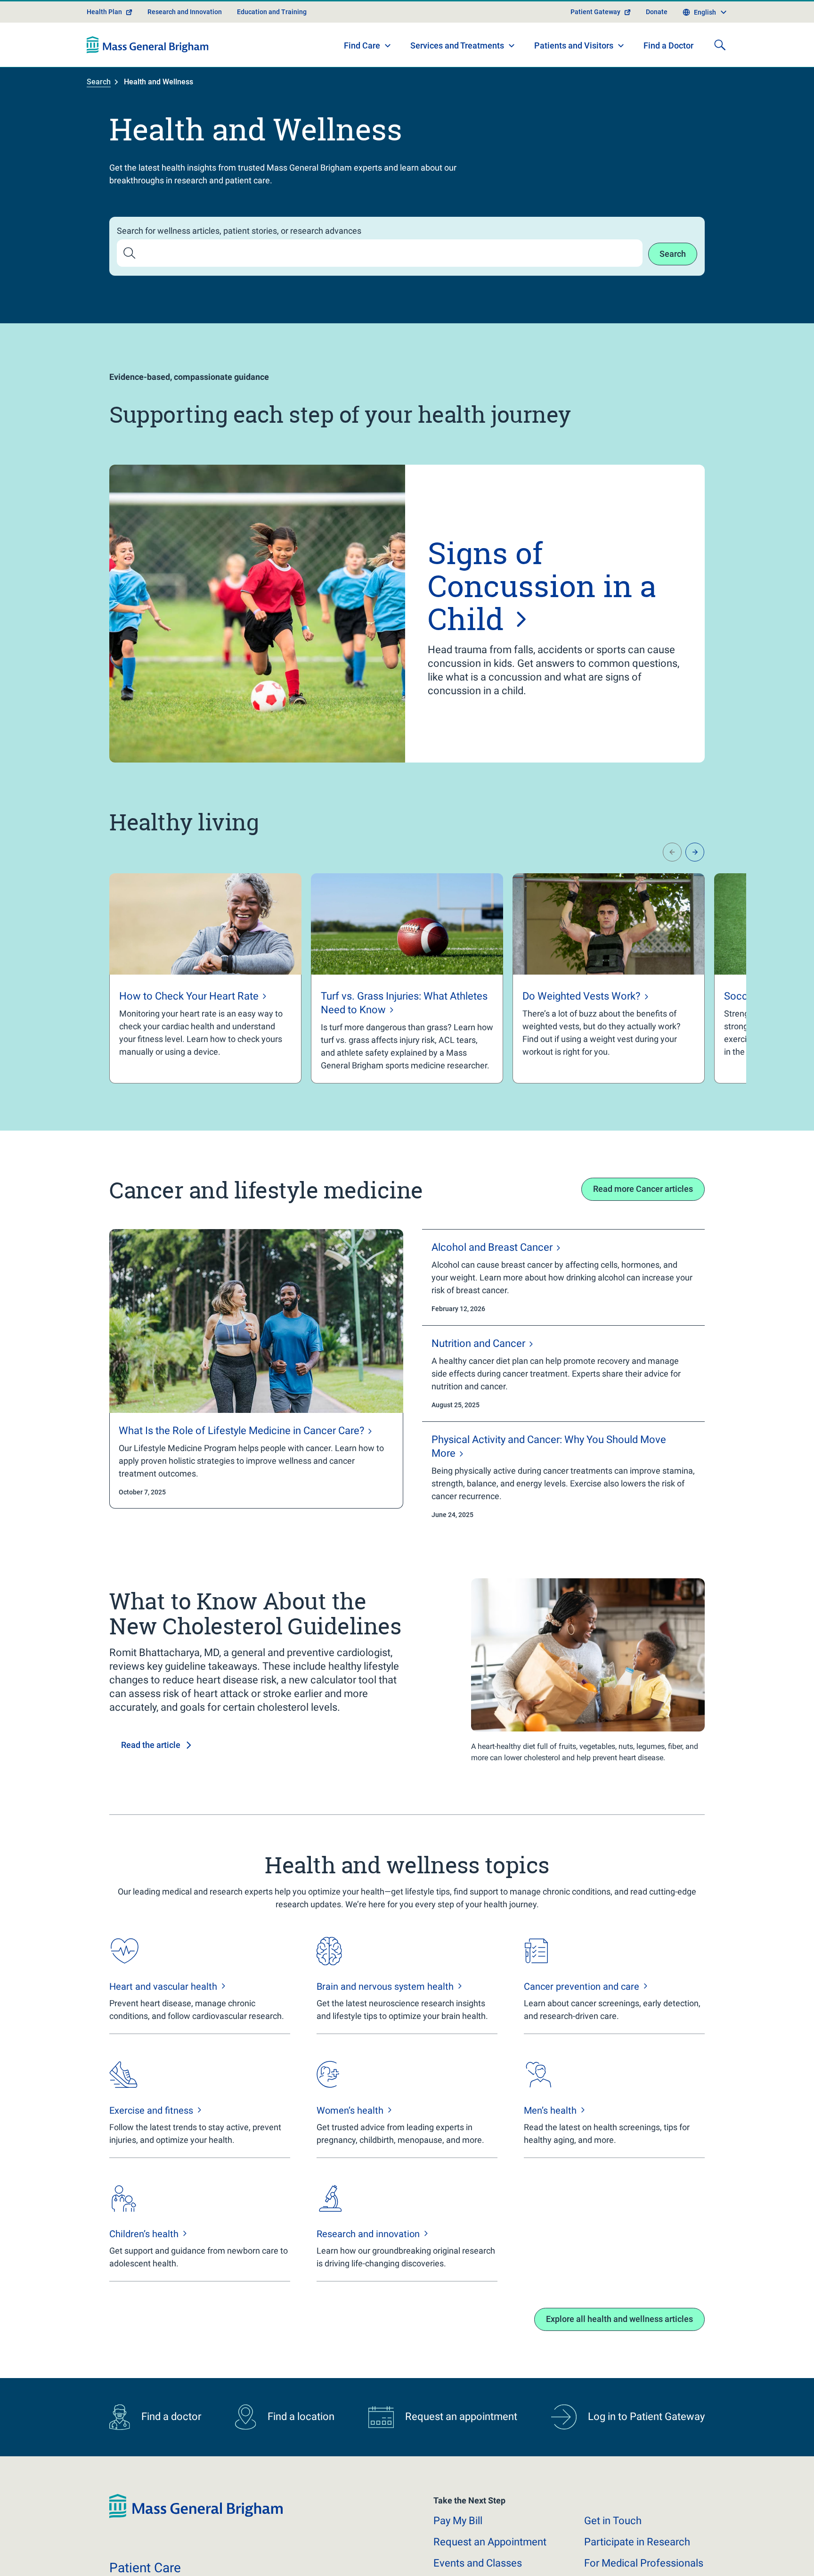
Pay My (458, 2521)
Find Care (362, 45)
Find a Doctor (668, 45)
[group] (205, 978)
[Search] (720, 45)
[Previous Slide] (672, 852)
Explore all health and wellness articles (619, 2319)
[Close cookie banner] (691, 2552)
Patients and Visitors (574, 45)
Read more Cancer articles (643, 1189)
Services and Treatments (457, 45)
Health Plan (104, 12)
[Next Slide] (695, 852)
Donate (657, 12)
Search (99, 82)
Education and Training (272, 12)
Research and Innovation (185, 12)
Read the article (151, 1745)
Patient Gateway (595, 12)
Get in (613, 2521)
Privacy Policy (265, 2557)
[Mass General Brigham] (148, 45)
